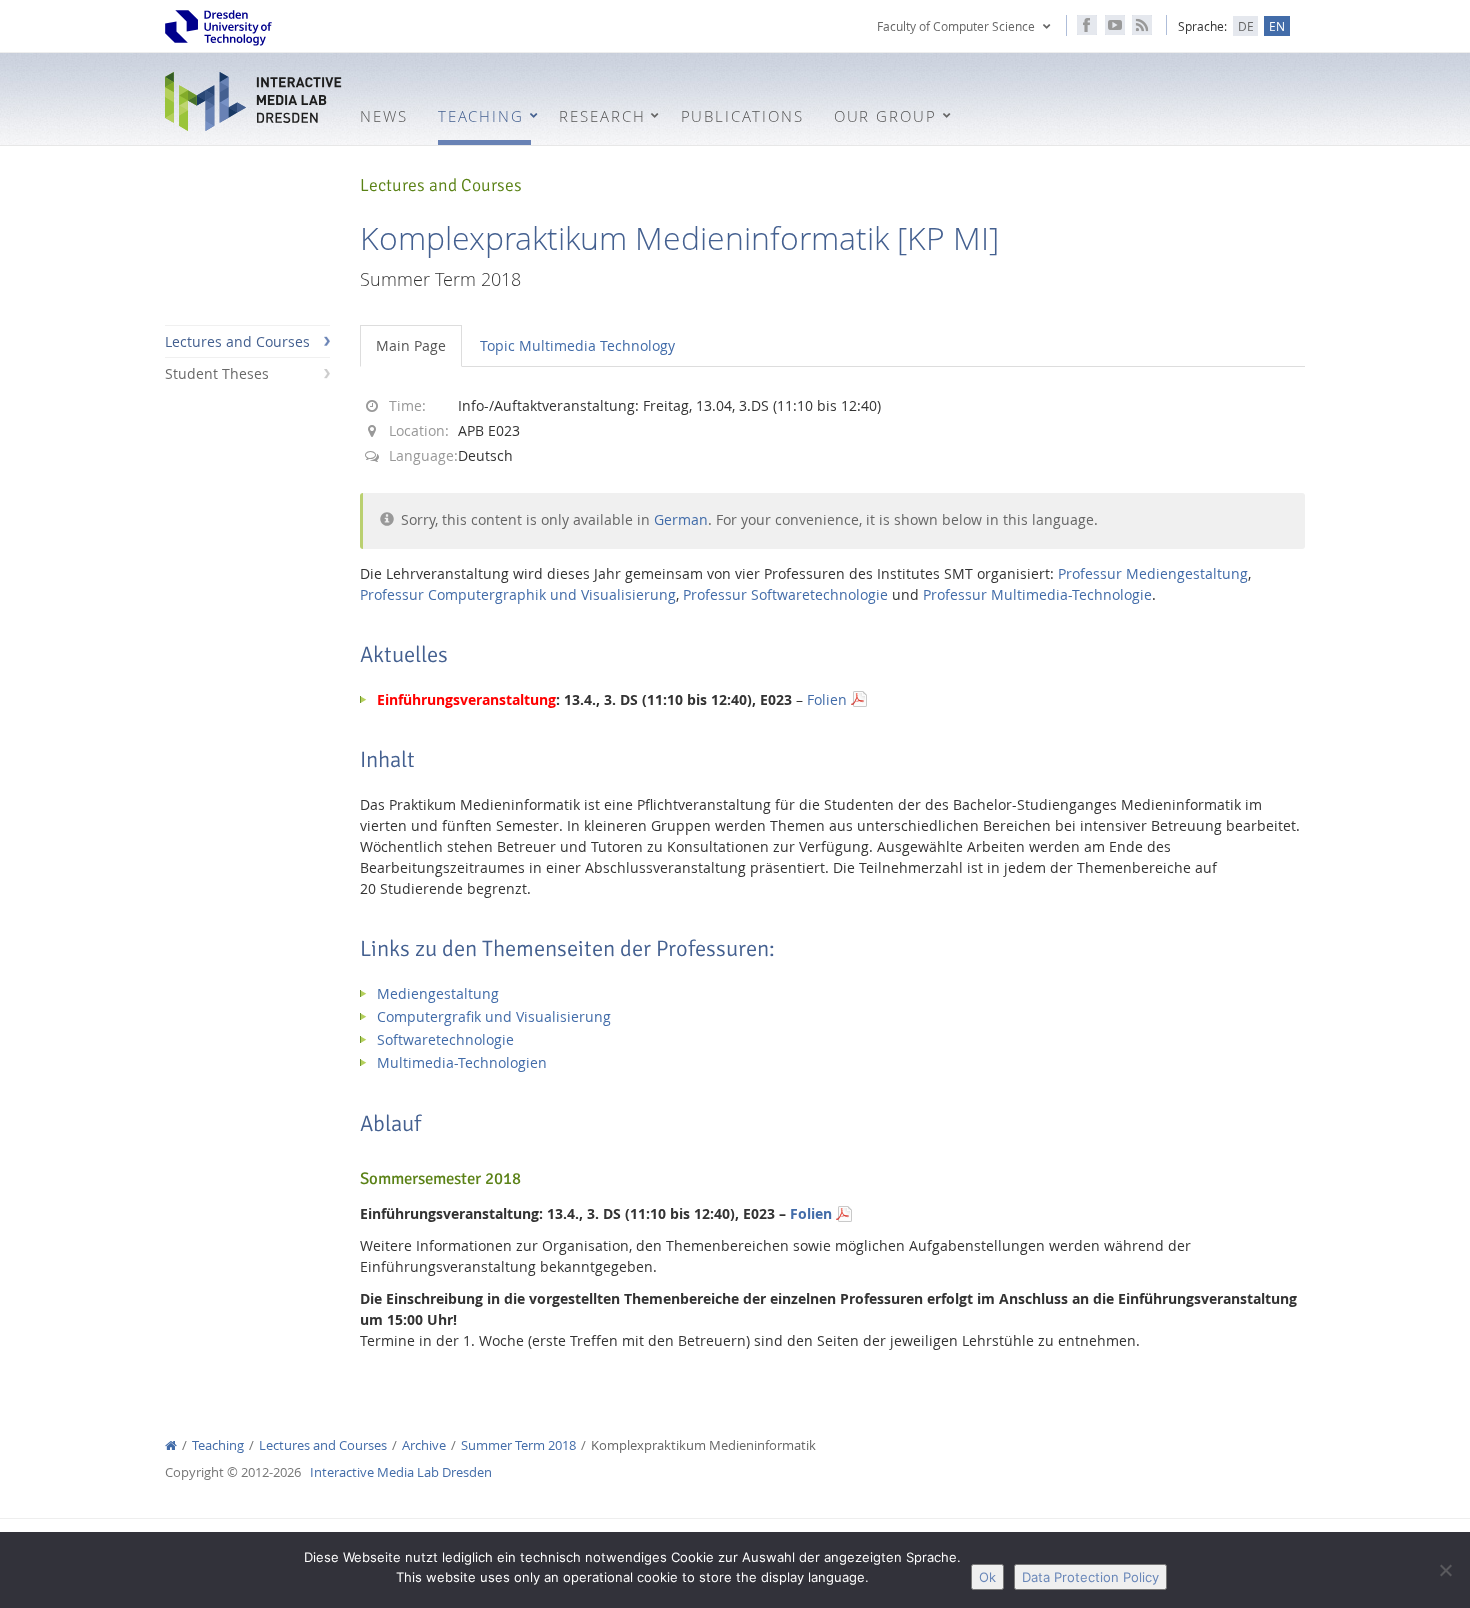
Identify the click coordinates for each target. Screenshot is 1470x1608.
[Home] (171, 1445)
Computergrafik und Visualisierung (494, 1016)
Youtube (1115, 25)
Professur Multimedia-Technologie (1037, 594)
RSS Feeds (1142, 25)
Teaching (218, 1445)
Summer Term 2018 (518, 1445)
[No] (1445, 1570)
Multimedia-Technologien (462, 1062)
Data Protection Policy (1090, 1577)
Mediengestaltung (438, 993)
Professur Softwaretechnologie (785, 594)
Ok (987, 1577)
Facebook (1087, 25)
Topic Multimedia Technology (577, 345)
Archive (424, 1445)
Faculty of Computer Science (956, 26)
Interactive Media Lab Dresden (255, 101)
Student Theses (217, 373)
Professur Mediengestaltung (1153, 573)
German (681, 519)
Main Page (411, 345)
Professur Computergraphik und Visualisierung (518, 594)
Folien (827, 699)
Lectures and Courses (237, 341)
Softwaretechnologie (445, 1039)
